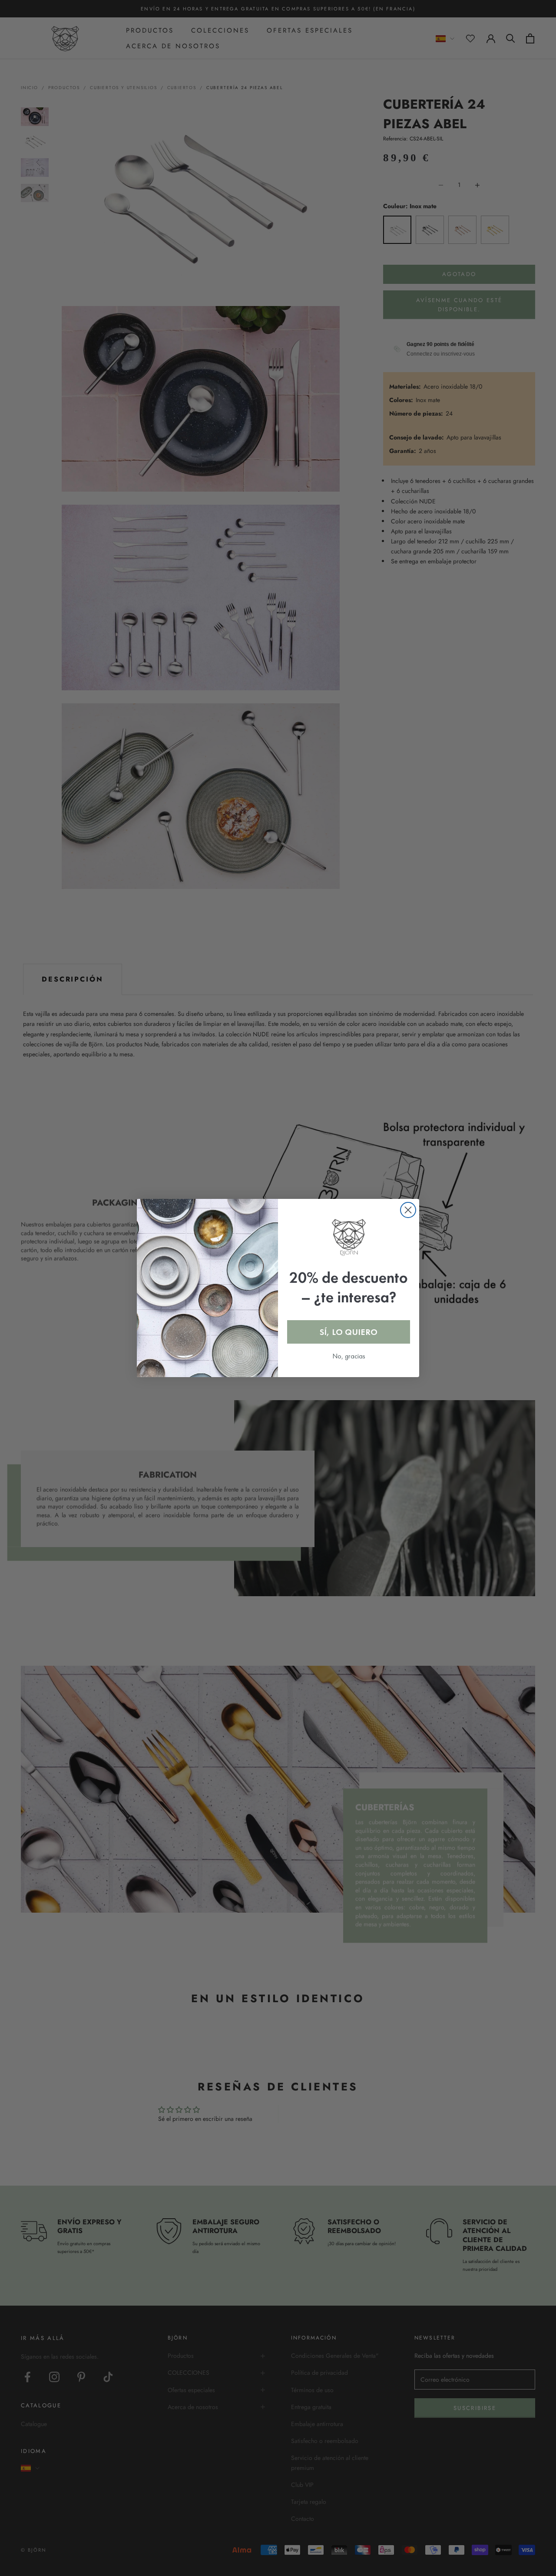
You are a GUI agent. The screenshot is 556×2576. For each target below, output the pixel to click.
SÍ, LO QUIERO (349, 1332)
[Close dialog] (408, 1210)
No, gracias (349, 1356)
